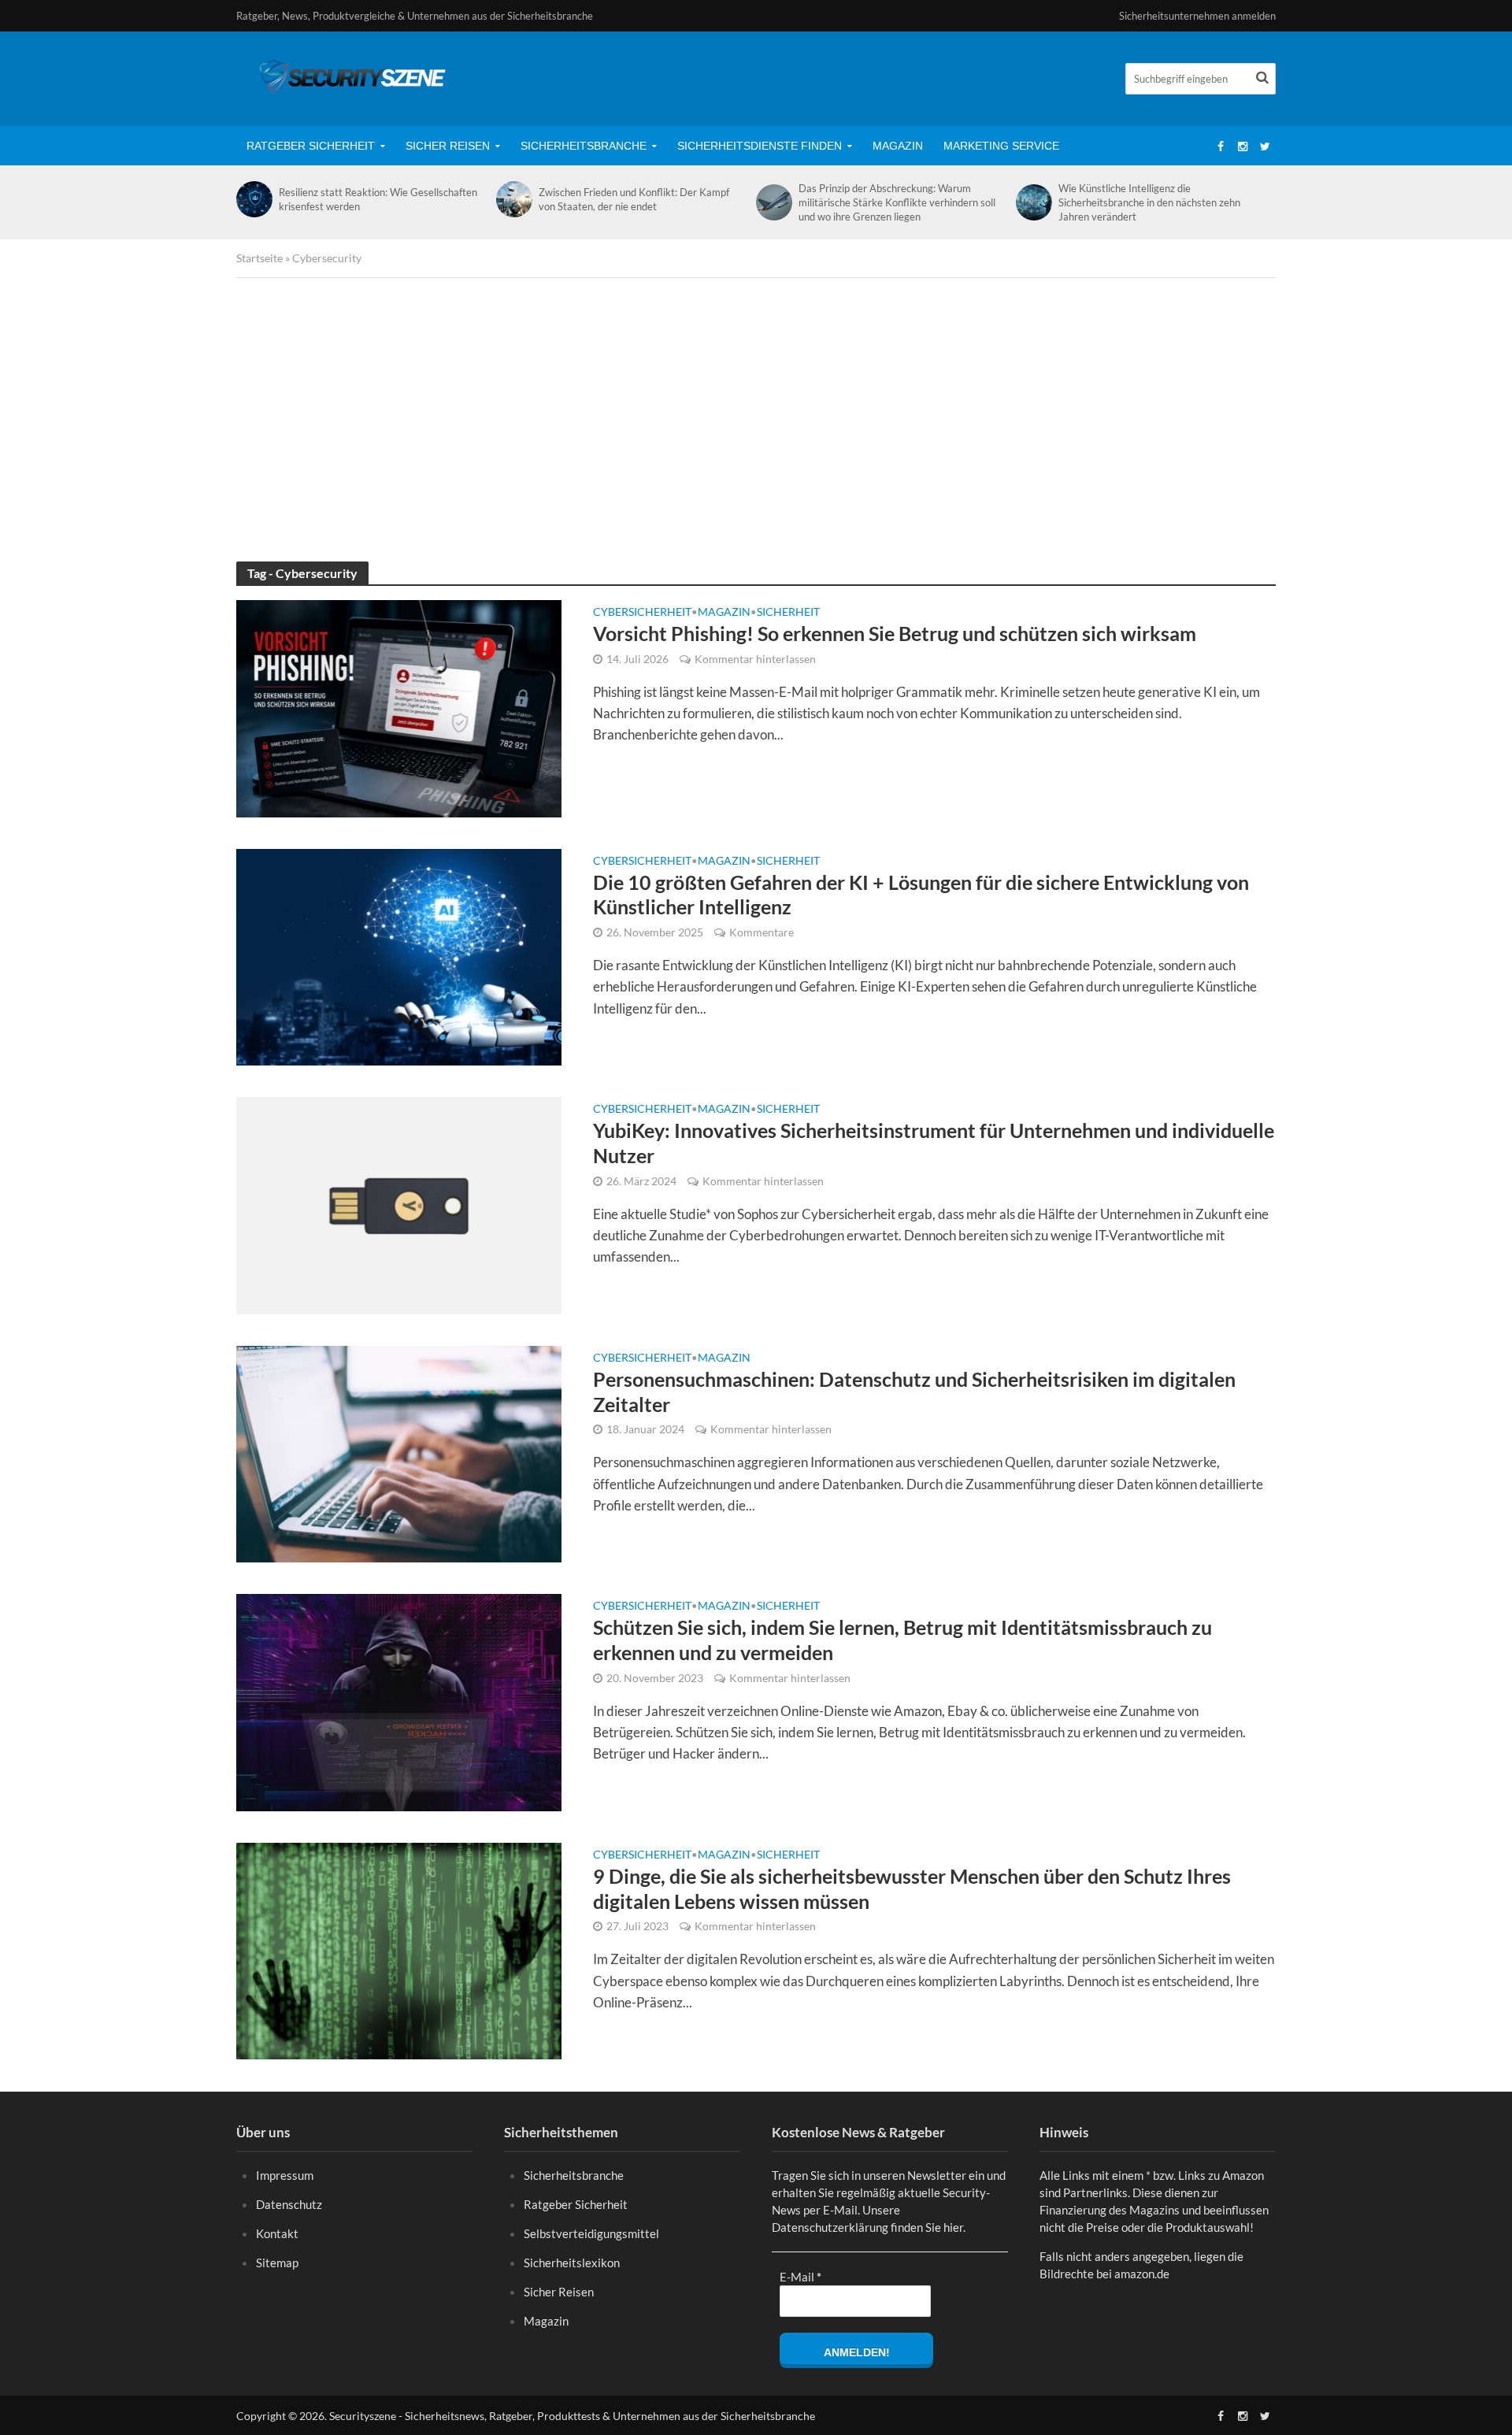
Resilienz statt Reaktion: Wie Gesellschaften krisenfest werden (378, 199)
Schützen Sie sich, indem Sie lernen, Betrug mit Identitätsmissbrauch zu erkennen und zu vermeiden (902, 1640)
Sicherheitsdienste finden (760, 146)
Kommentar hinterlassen (755, 659)
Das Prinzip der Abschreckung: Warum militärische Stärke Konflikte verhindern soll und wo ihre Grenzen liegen (897, 202)
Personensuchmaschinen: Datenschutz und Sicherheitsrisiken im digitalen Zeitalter (914, 1392)
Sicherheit (788, 612)
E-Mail (800, 2277)
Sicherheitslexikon (572, 2263)
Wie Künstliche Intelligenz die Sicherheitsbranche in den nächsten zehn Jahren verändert (1149, 202)
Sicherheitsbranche (584, 146)
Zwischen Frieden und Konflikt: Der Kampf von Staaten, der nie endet (634, 199)
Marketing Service (1001, 146)
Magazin (898, 146)
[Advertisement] (756, 420)
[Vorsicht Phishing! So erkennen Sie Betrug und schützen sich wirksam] (399, 707)
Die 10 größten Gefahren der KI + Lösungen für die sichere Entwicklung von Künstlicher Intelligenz (921, 895)
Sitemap (277, 2263)
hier (953, 2227)
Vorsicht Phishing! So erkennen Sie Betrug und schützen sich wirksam (895, 633)
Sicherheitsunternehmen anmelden (1197, 16)
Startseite (259, 258)
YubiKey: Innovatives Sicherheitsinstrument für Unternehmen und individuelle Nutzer (934, 1143)
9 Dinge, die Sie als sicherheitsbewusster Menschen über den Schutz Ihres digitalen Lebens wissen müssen (912, 1888)
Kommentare (762, 932)
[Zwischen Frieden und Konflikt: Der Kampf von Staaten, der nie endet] (513, 199)
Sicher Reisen (448, 146)
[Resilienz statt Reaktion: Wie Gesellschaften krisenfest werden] (254, 199)
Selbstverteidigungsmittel (591, 2233)
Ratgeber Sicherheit (311, 146)
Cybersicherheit (642, 612)
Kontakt (277, 2233)
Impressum (285, 2175)
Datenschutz (289, 2204)
